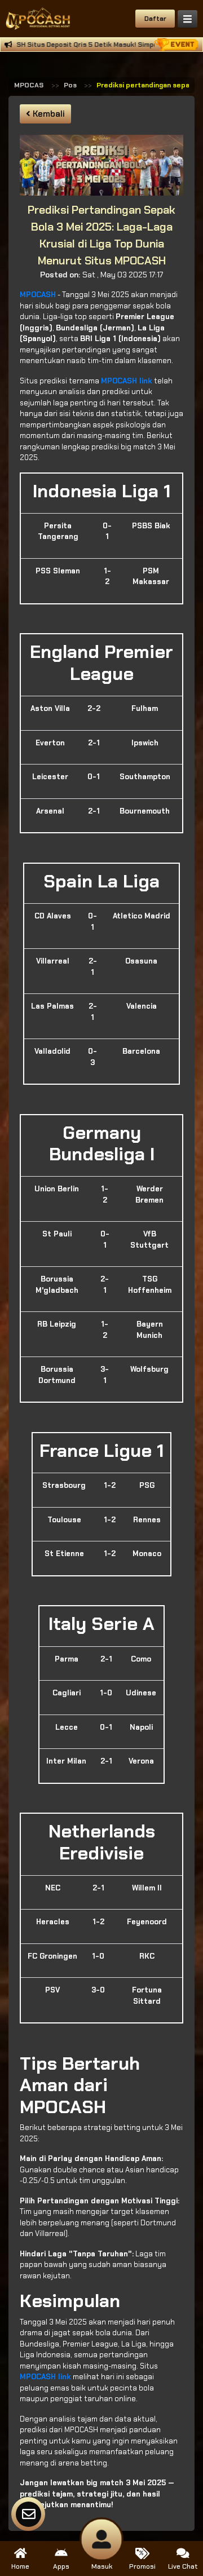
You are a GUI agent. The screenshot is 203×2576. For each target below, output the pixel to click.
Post (72, 85)
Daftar (155, 19)
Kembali (48, 114)
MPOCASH (31, 85)
